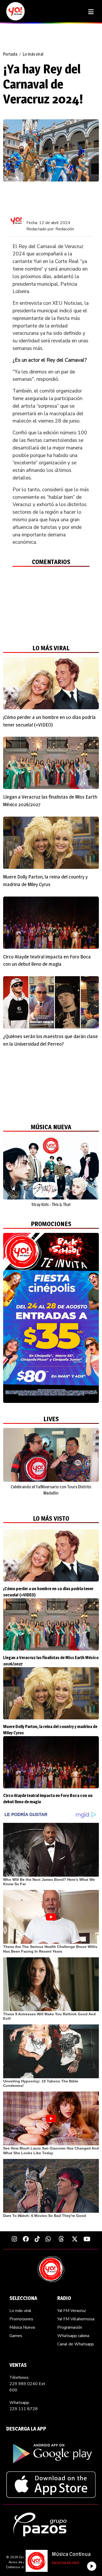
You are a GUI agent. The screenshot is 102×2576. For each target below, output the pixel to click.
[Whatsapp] (48, 2239)
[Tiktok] (37, 2239)
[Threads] (61, 2239)
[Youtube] (87, 2239)
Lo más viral (33, 54)
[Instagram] (14, 2239)
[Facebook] (26, 2239)
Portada (10, 54)
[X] (75, 2239)
